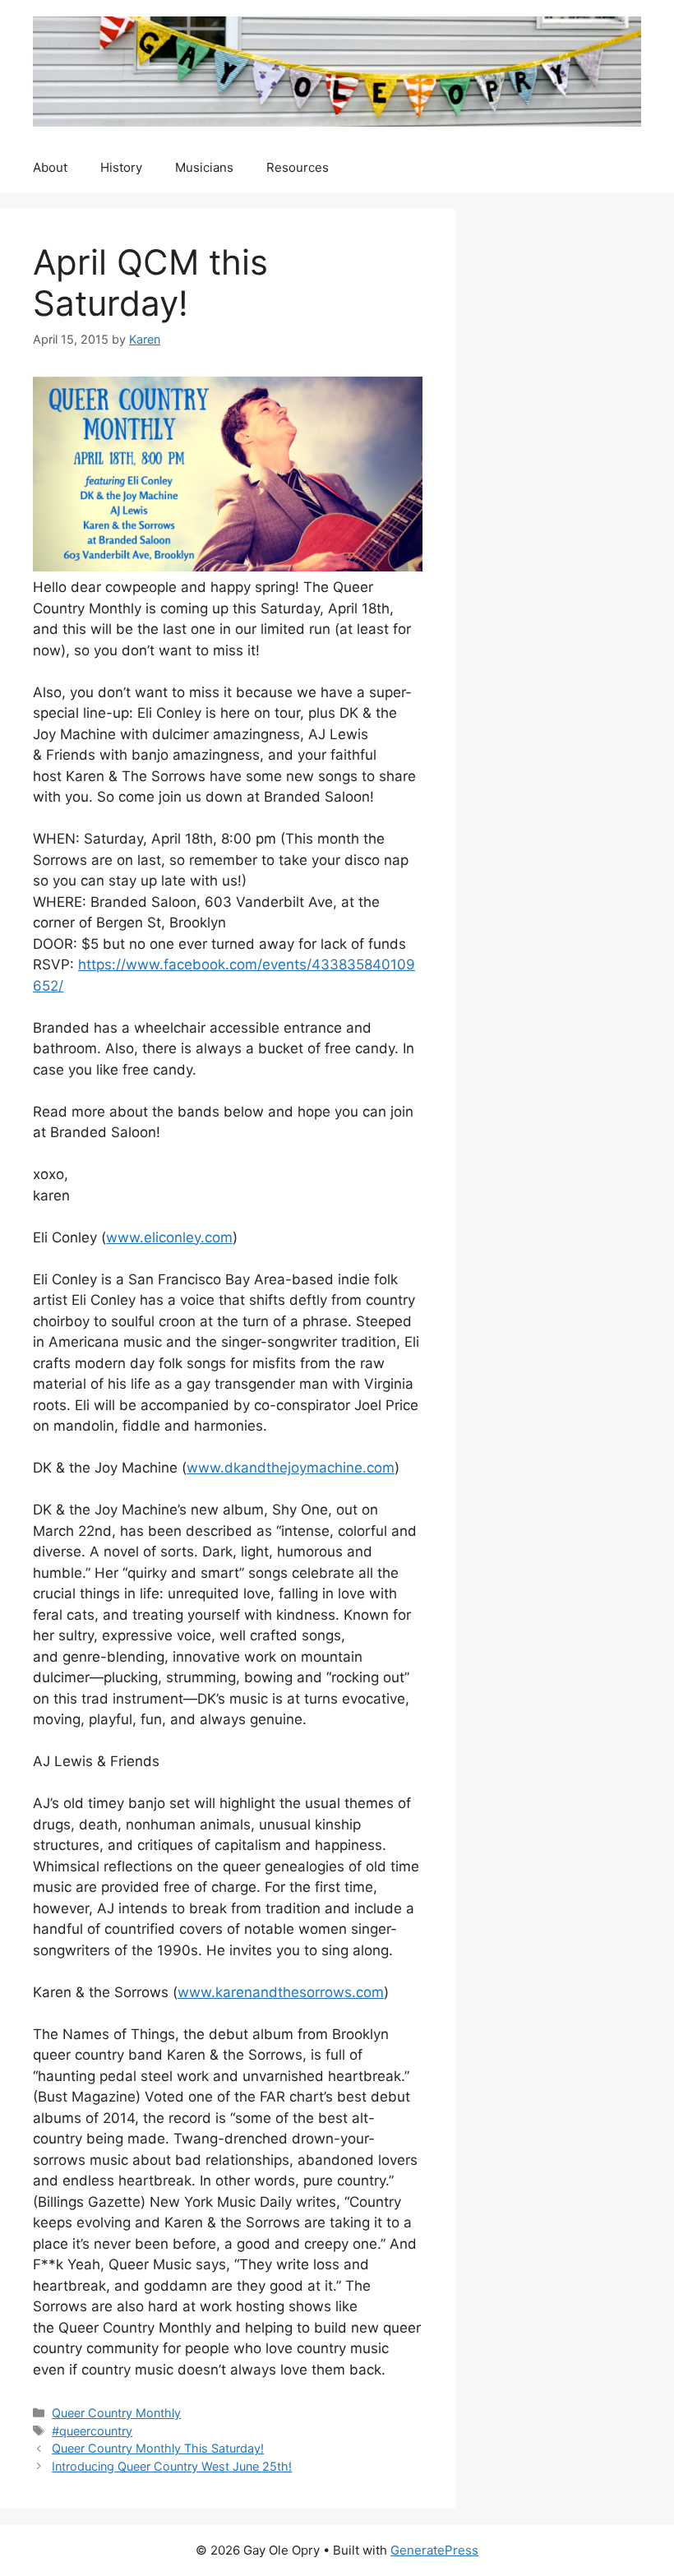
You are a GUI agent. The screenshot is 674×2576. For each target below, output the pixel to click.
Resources (298, 167)
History (121, 167)
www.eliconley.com (169, 1237)
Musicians (204, 167)
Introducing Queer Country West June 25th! (172, 2466)
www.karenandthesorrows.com (281, 1992)
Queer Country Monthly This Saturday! (158, 2448)
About (50, 167)
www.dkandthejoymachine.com (291, 1468)
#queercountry (92, 2431)
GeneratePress (434, 2550)
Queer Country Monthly (116, 2413)
